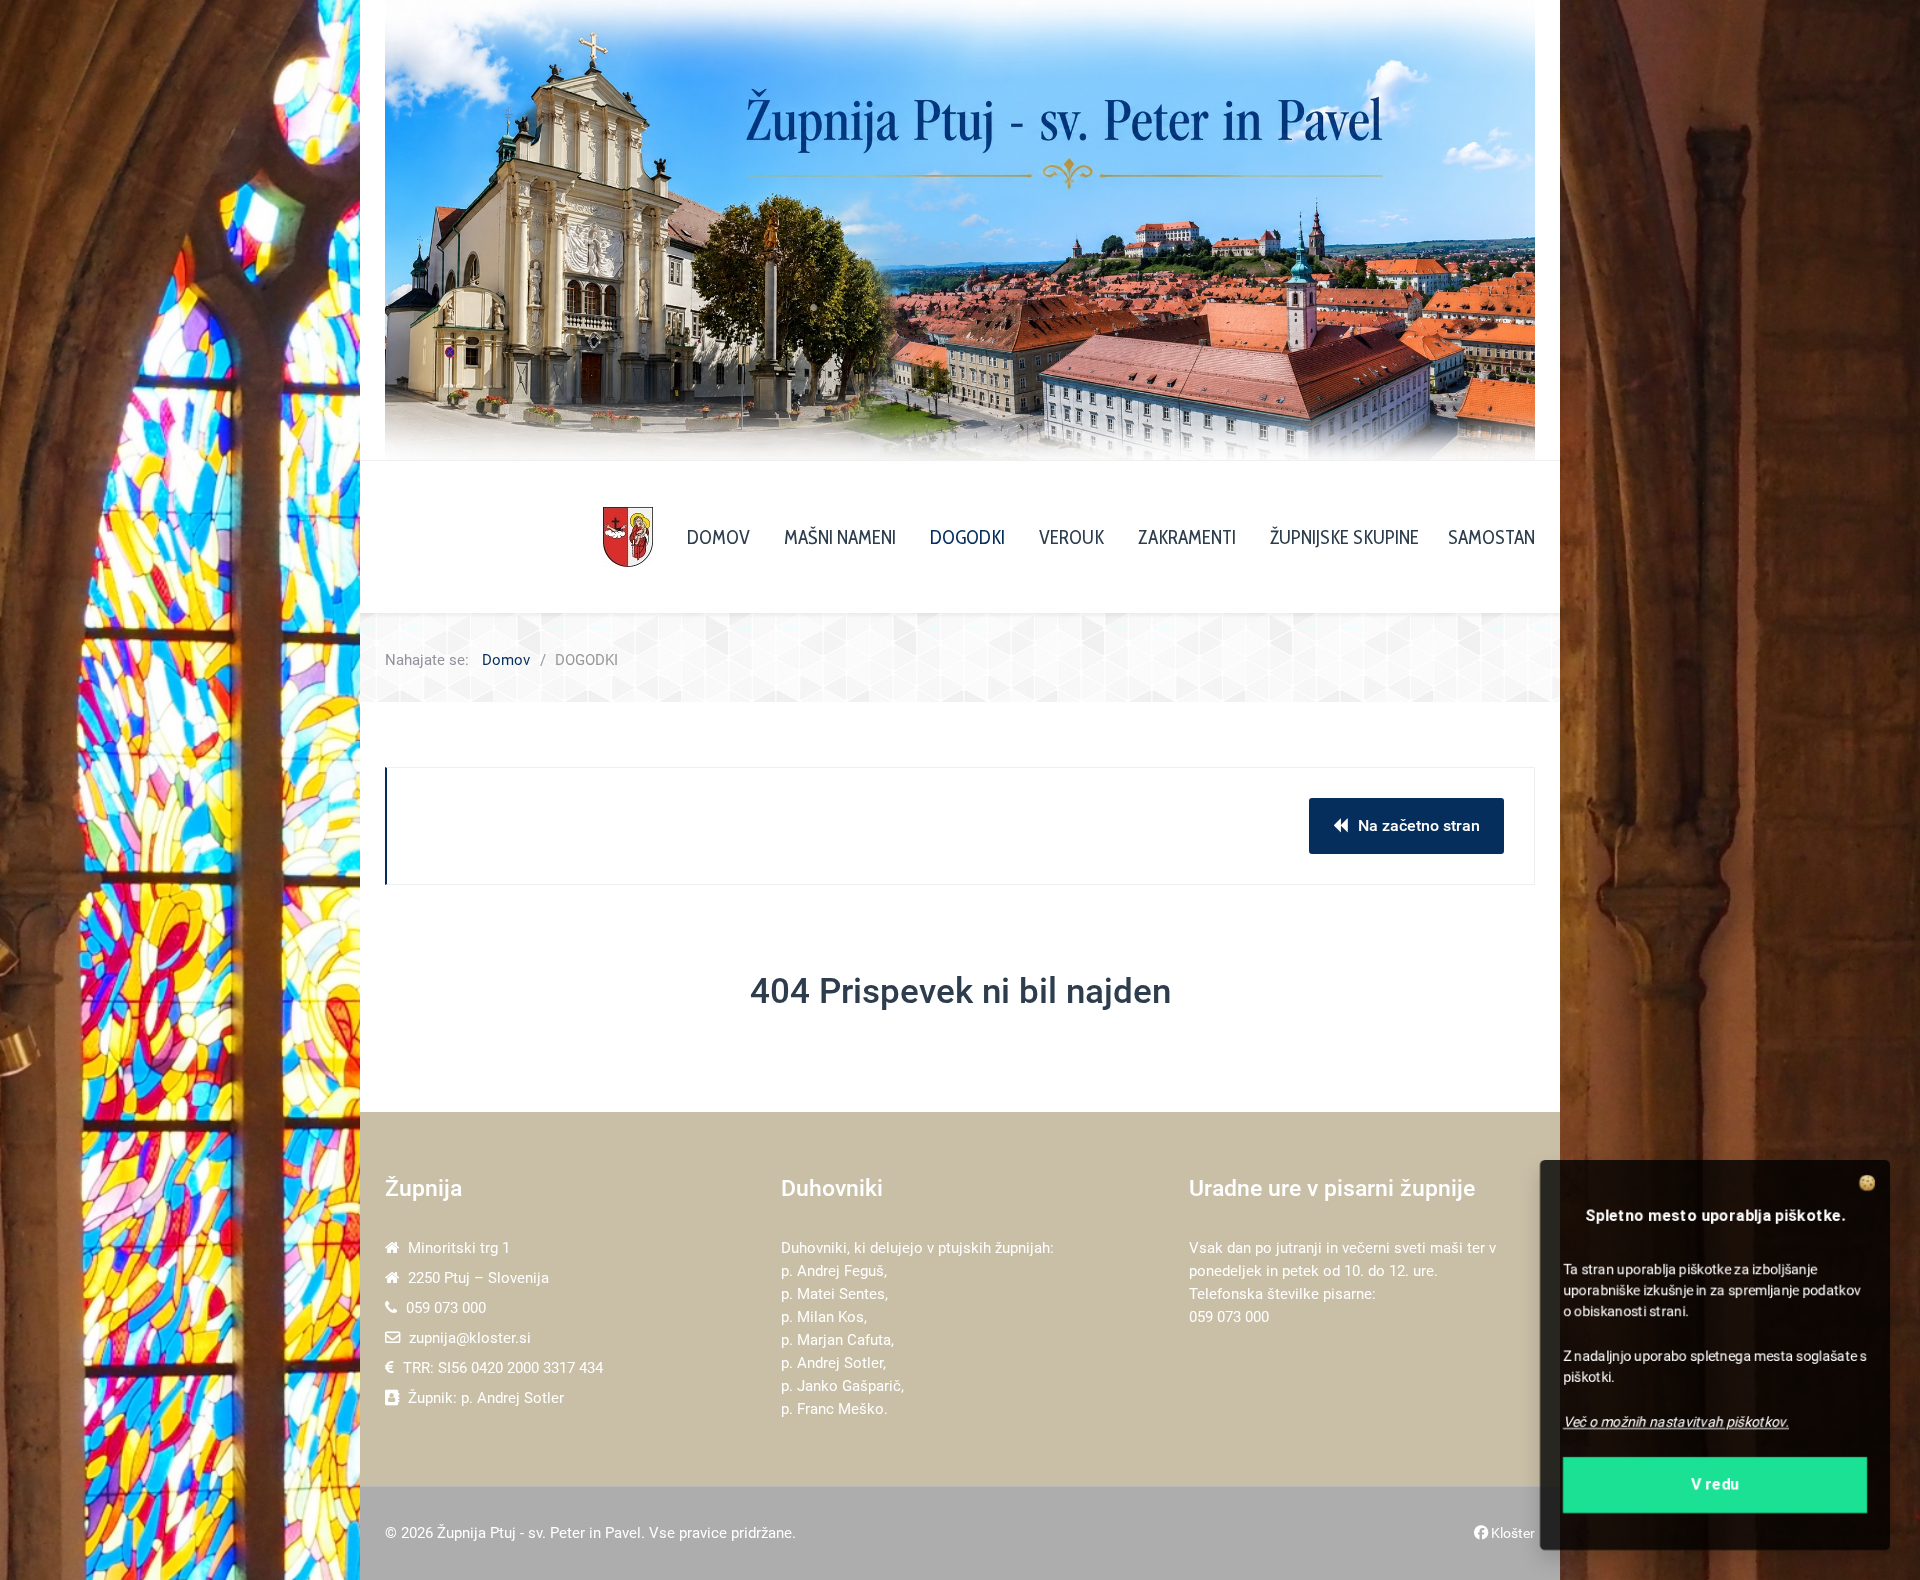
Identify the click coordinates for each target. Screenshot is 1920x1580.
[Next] (1497, 229)
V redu (1715, 1490)
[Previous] (422, 229)
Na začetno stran (1419, 825)
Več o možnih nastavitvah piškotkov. (1674, 1425)
